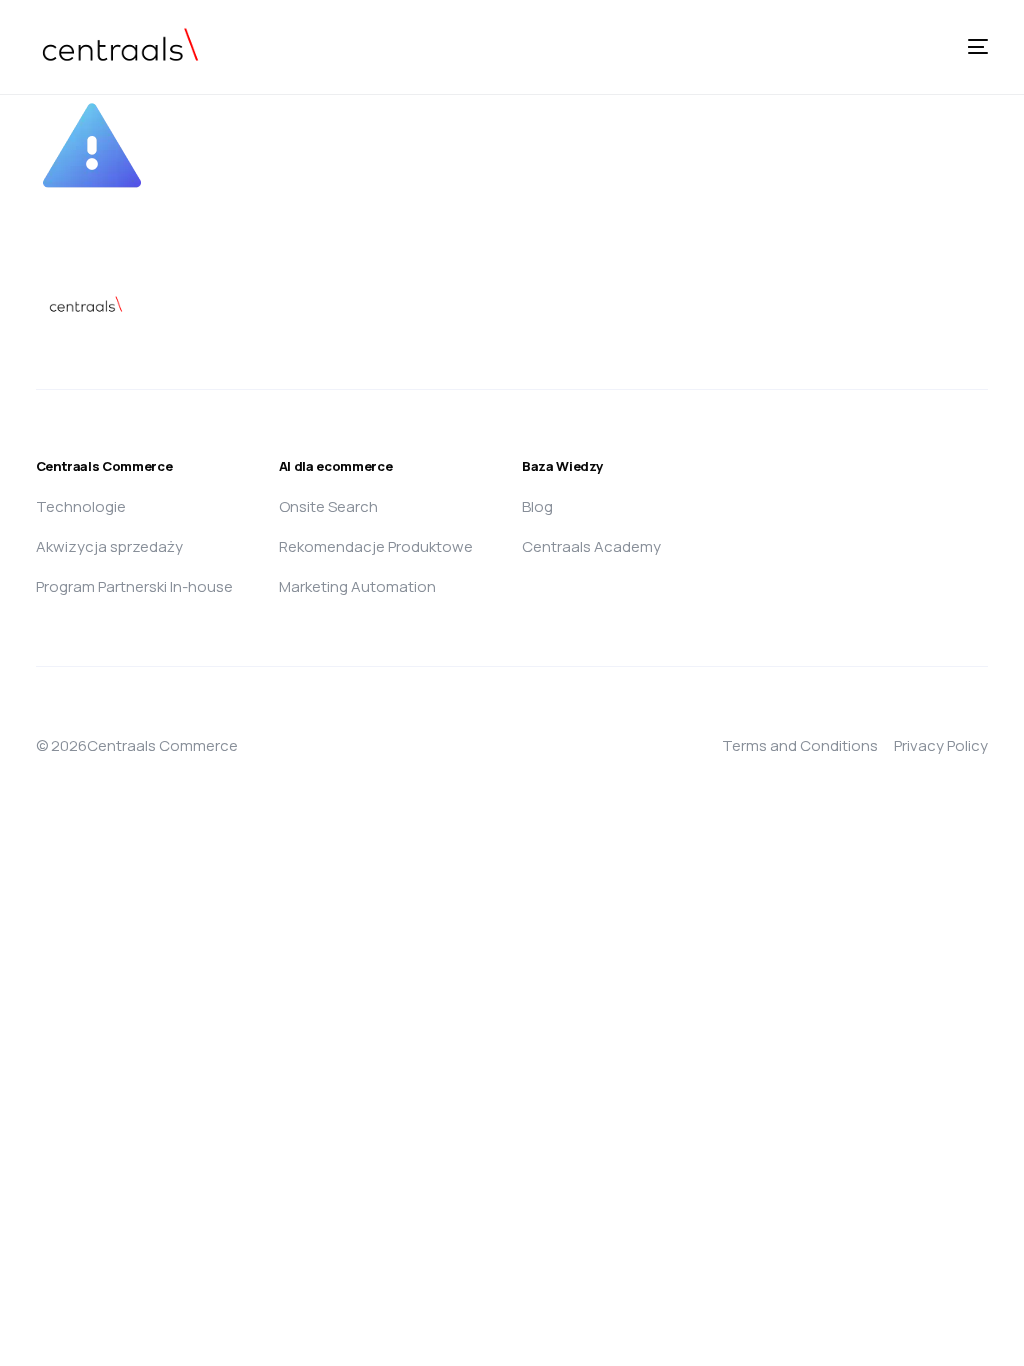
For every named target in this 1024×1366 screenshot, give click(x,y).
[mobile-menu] (958, 47)
